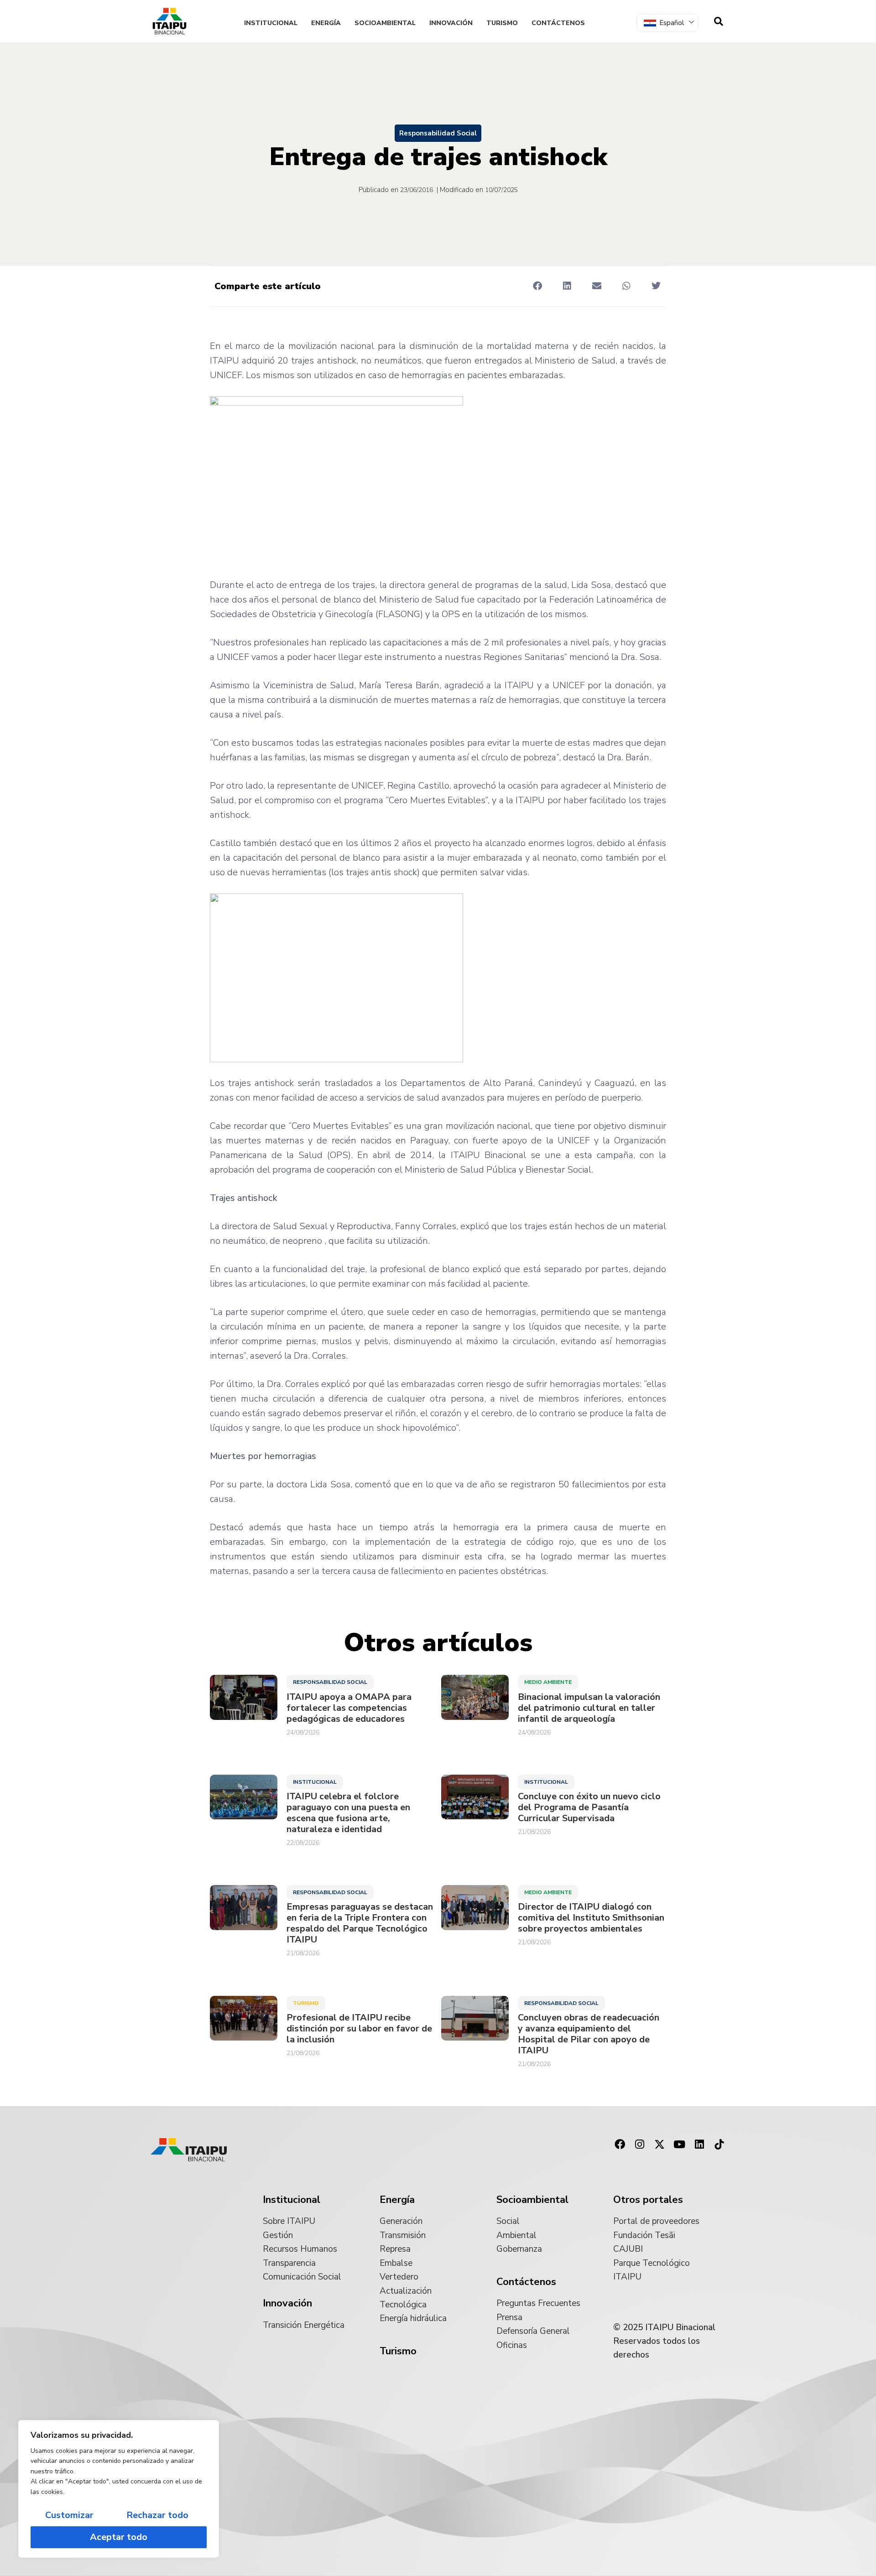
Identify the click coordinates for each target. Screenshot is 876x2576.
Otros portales (648, 2200)
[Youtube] (679, 2145)
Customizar (69, 2515)
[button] (537, 286)
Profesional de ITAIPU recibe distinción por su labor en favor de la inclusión (359, 2029)
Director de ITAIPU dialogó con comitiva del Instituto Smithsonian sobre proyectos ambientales (591, 1918)
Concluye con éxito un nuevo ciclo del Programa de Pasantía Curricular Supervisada (589, 1807)
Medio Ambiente (548, 1682)
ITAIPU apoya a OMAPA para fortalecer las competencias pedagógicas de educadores (349, 1708)
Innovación (451, 23)
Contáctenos (558, 23)
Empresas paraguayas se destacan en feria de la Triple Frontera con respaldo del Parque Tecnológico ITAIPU (360, 1923)
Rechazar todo (157, 2515)
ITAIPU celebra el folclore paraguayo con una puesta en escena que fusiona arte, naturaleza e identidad (348, 1813)
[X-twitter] (660, 2145)
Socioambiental (385, 23)
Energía (326, 23)
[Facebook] (620, 2145)
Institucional (271, 23)
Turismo (502, 23)
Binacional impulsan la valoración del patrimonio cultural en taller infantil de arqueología (589, 1708)
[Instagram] (640, 2145)
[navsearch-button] (719, 21)
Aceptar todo (119, 2537)
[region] (119, 2489)
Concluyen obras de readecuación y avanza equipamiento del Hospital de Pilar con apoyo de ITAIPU (589, 2034)
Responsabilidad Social (438, 133)
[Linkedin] (699, 2145)
